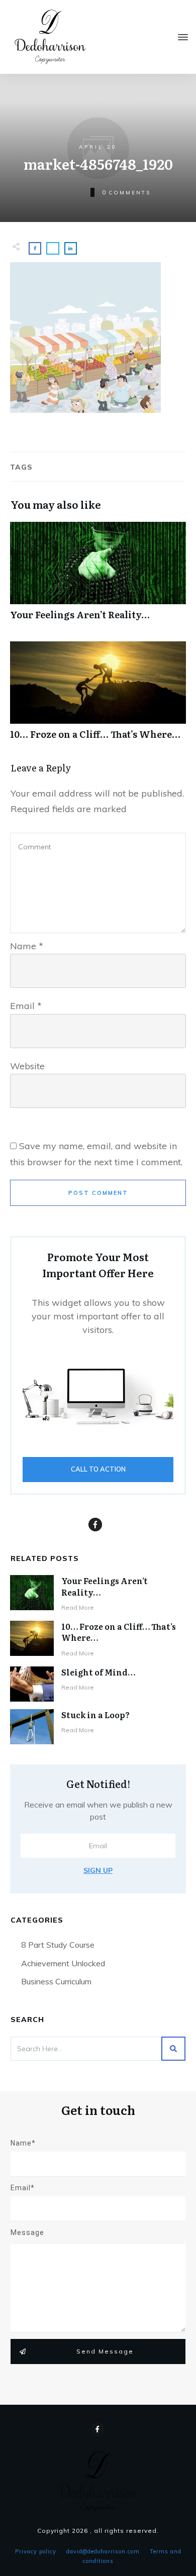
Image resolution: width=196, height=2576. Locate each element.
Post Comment (98, 1193)
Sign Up (98, 1870)
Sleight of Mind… (98, 1672)
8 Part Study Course (58, 1945)
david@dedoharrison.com (103, 2551)
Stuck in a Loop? (95, 1715)
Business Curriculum (56, 1981)
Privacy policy (36, 2551)
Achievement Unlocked (63, 1963)
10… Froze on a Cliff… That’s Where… (98, 696)
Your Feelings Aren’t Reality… (98, 576)
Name (27, 946)
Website (27, 1066)
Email (26, 1006)
